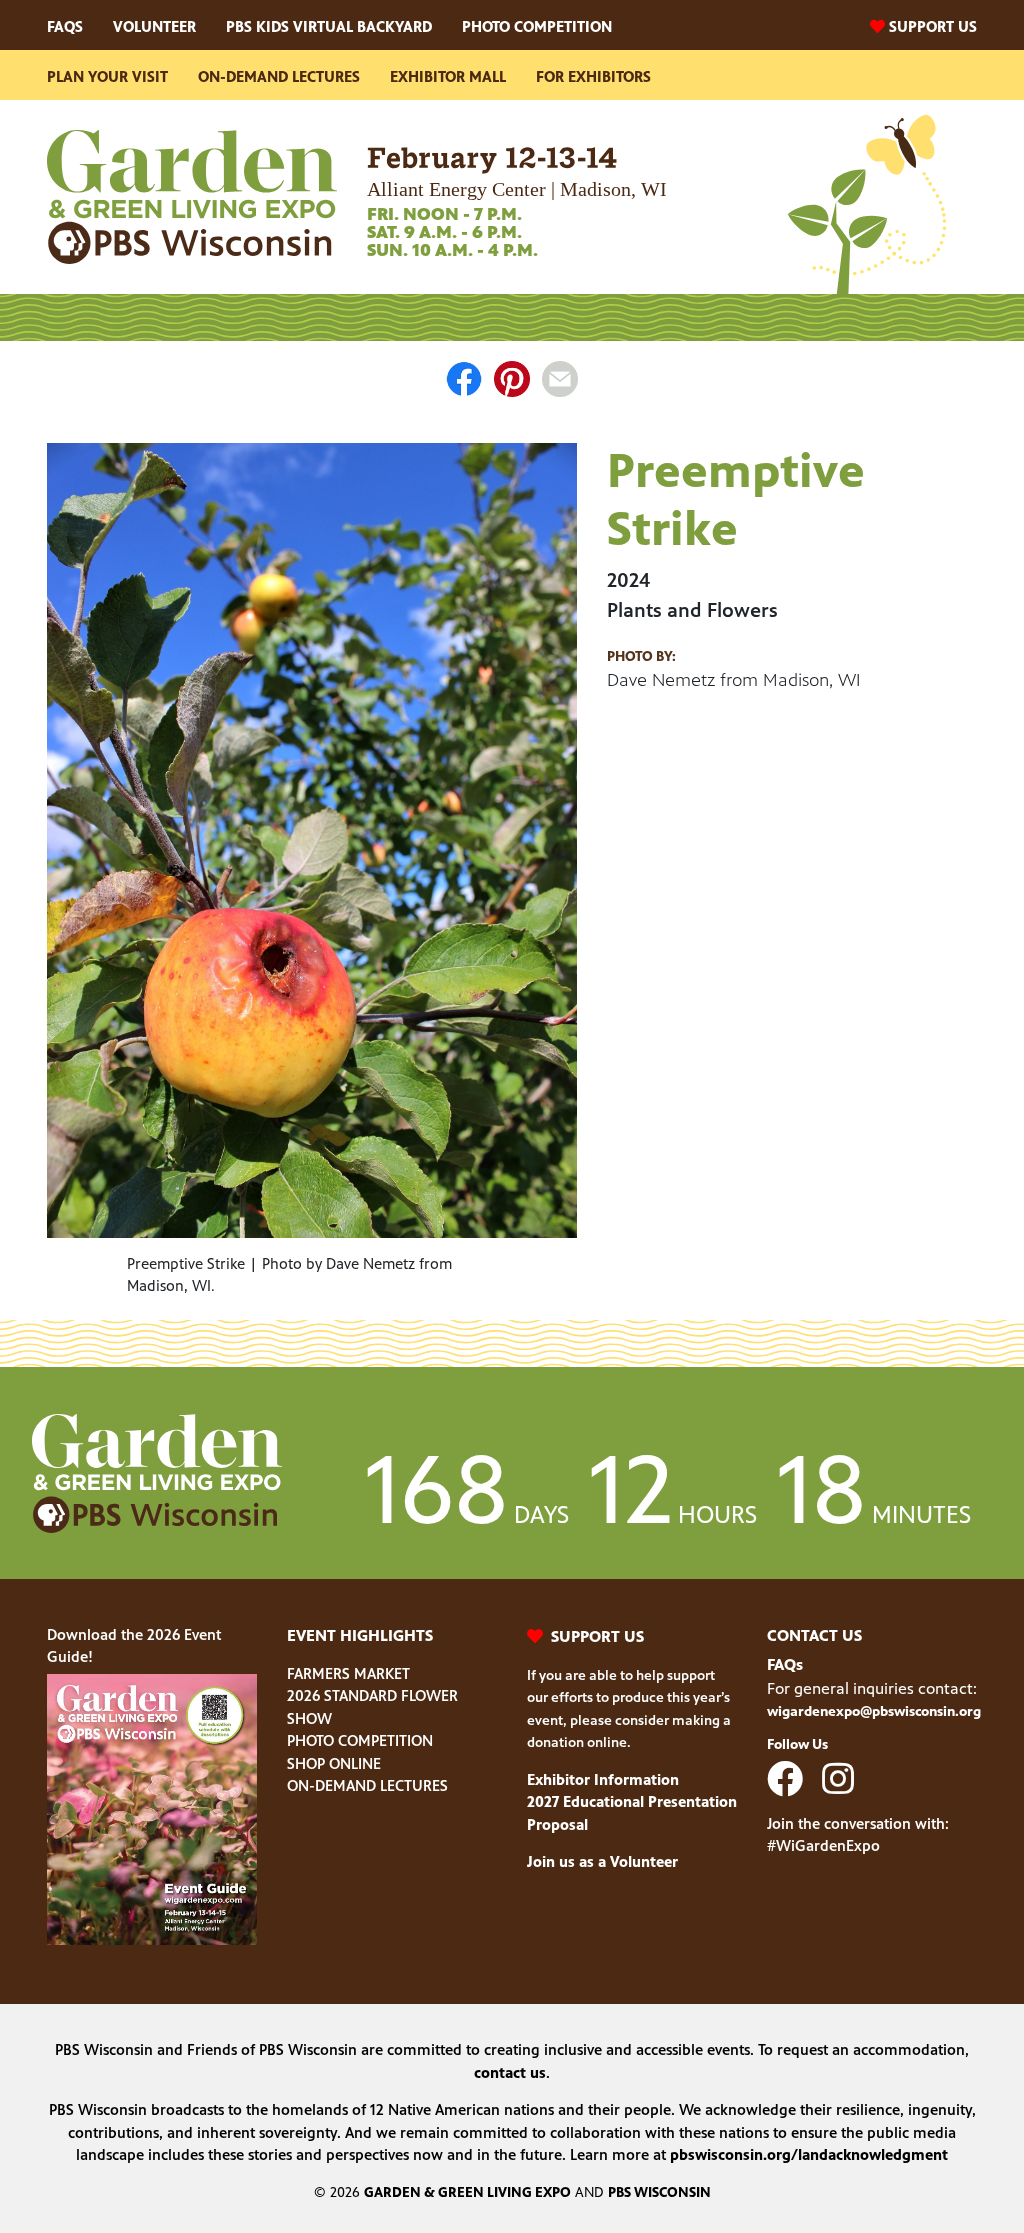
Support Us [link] (933, 26)
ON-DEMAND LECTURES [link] (367, 1785)
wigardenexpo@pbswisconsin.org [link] (874, 1711)
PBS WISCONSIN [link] (659, 2192)
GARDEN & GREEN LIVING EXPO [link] (467, 2192)
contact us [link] (510, 2072)
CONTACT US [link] (814, 1635)
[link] (192, 195)
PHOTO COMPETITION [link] (360, 1740)
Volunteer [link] (154, 26)
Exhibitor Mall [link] (448, 76)
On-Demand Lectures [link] (279, 76)
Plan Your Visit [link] (107, 76)
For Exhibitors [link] (593, 76)
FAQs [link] (65, 26)
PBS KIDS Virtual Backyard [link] (329, 26)
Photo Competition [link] (537, 26)
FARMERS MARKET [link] (348, 1673)
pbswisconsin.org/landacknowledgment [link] (809, 2154)
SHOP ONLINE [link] (334, 1763)
